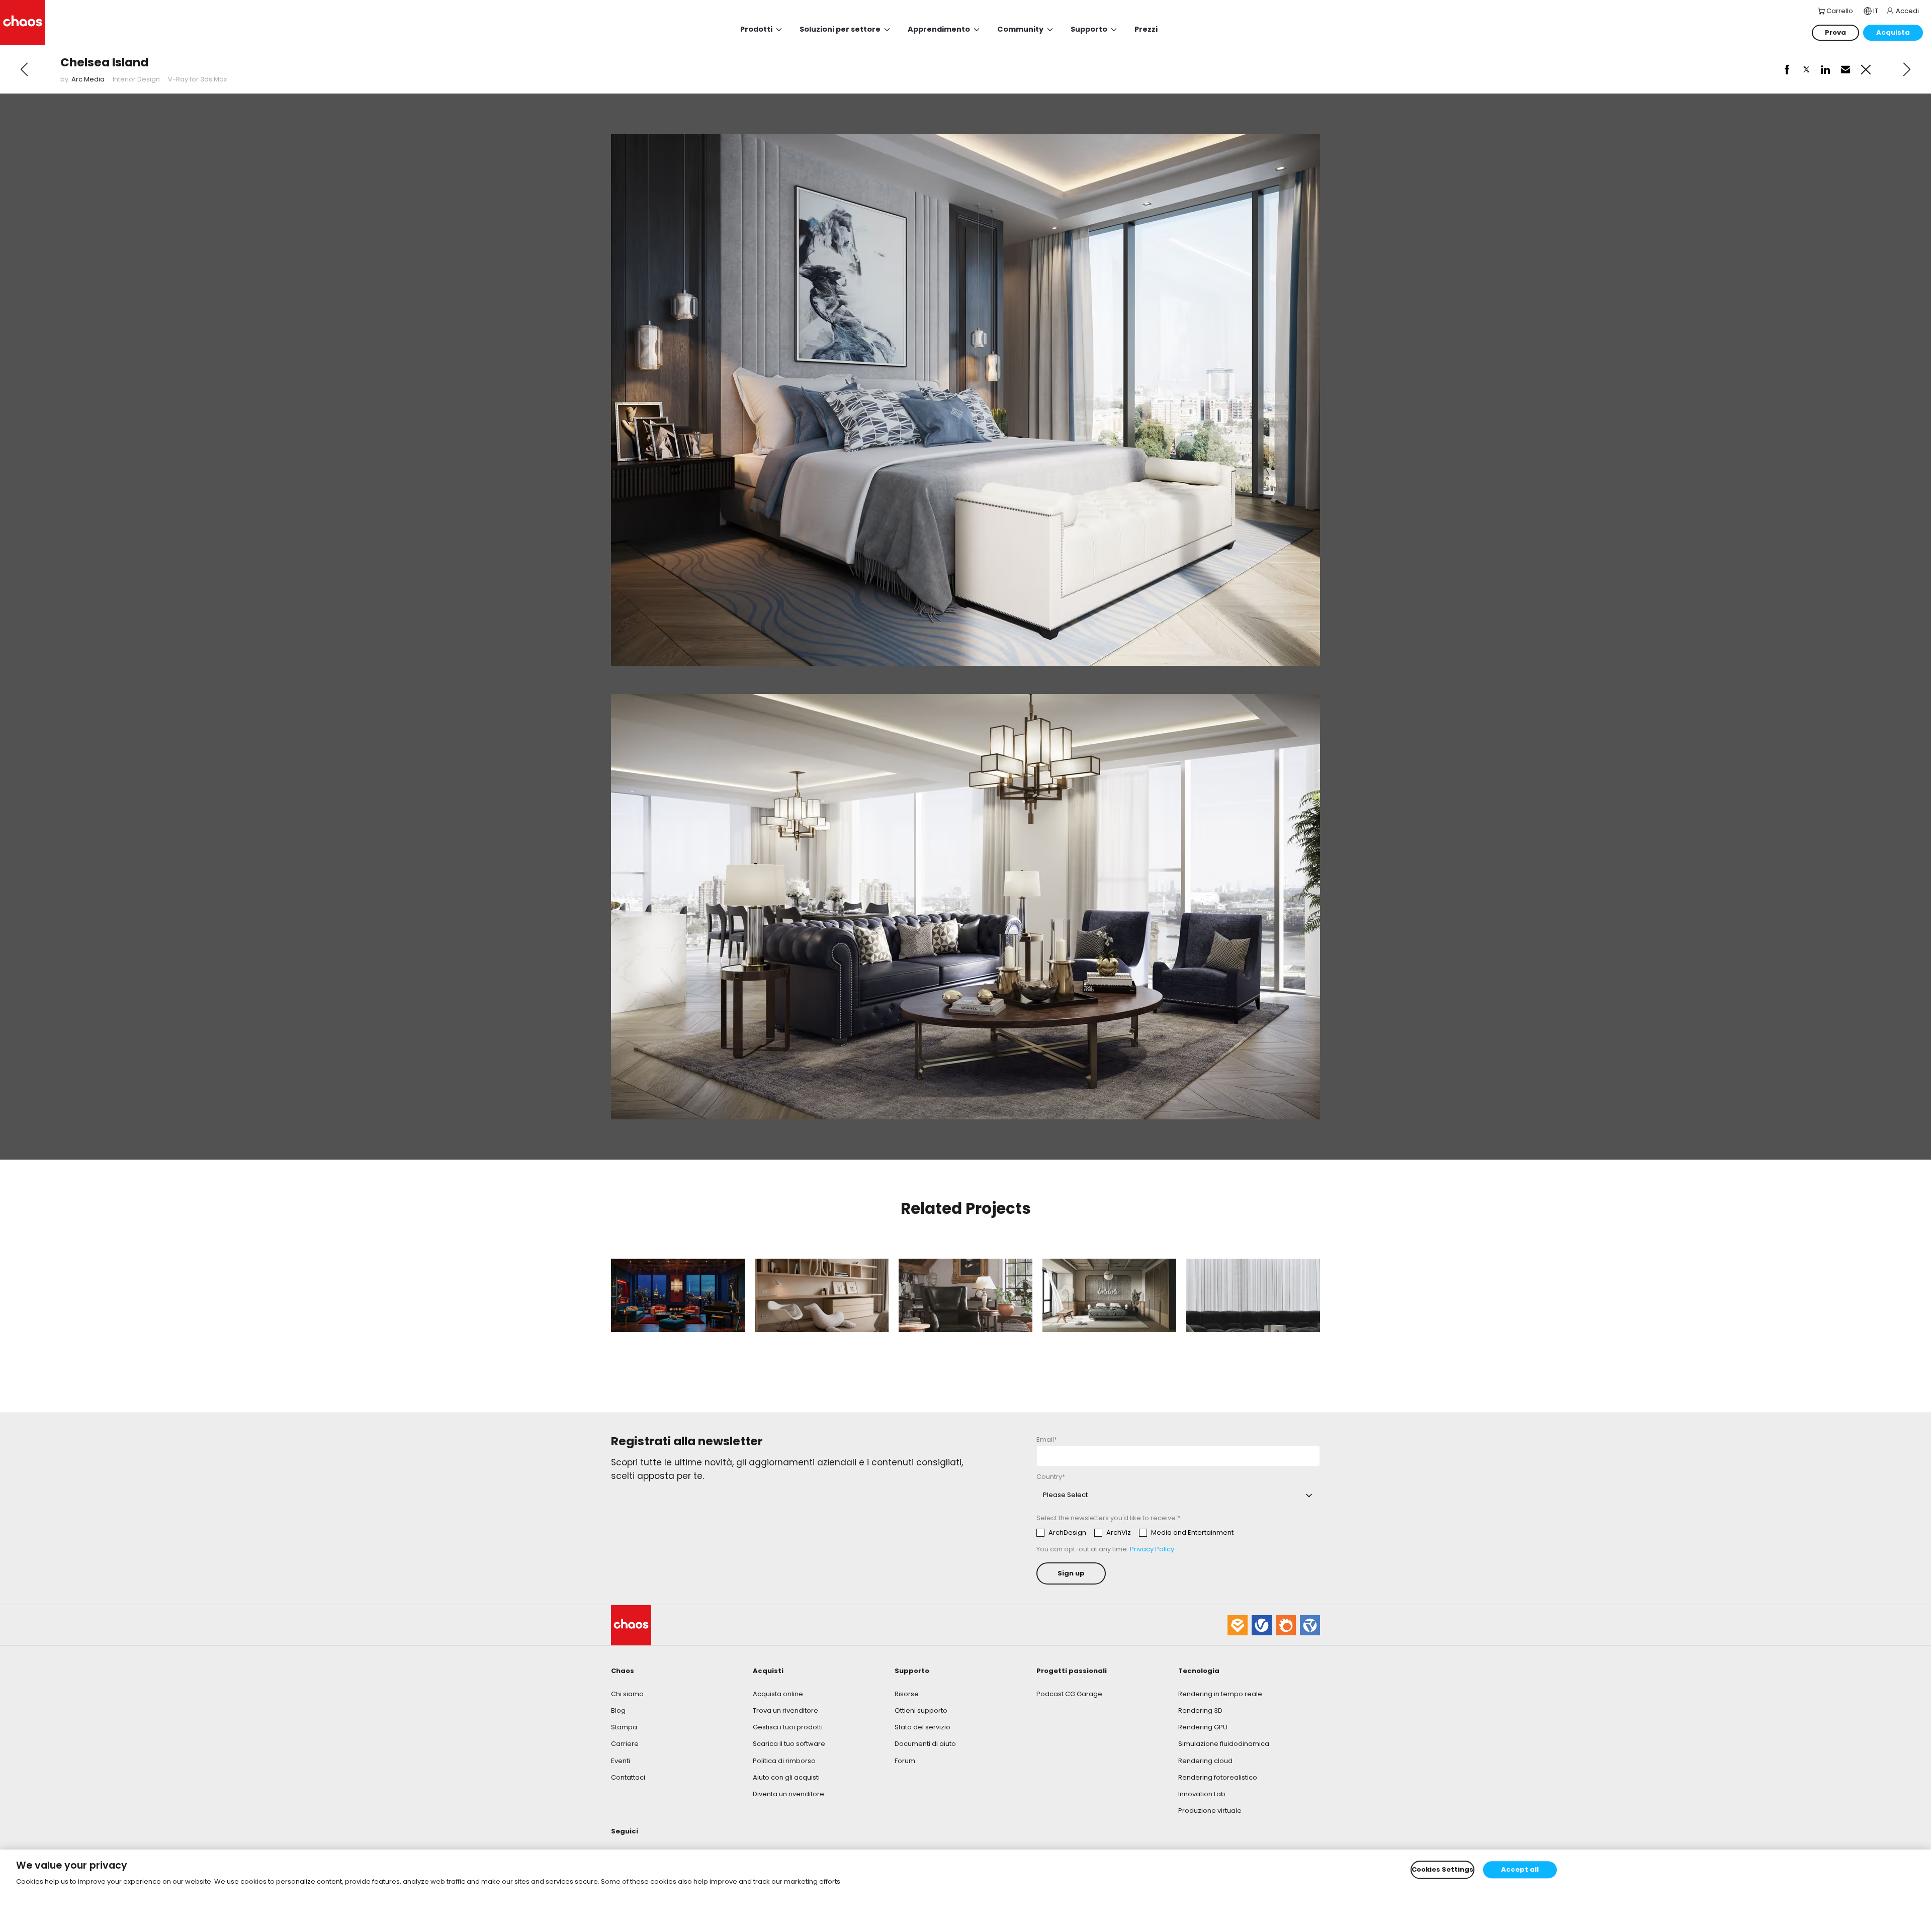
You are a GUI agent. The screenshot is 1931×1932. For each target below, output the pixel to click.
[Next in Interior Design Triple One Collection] (1907, 69)
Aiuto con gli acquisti (786, 1777)
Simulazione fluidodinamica (1224, 1744)
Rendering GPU (1203, 1727)
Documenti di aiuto (925, 1744)
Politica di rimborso (784, 1761)
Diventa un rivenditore (788, 1794)
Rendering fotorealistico (1218, 1777)
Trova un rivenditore (785, 1710)
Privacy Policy (1152, 1549)
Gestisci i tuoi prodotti (788, 1727)
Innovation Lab (1202, 1794)
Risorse (907, 1694)
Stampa (624, 1727)
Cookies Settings (1442, 1869)
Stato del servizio (923, 1727)
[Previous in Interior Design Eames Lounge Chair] (24, 69)
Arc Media (88, 79)
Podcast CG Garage (1069, 1694)
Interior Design (136, 79)
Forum (905, 1761)
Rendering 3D (1200, 1710)
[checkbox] (1135, 1533)
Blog (618, 1710)
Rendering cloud (1205, 1761)
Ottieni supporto (921, 1710)
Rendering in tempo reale (1220, 1694)
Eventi (621, 1761)
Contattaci (628, 1777)
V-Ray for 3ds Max (197, 79)
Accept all (1520, 1869)
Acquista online (778, 1694)
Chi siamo (627, 1694)
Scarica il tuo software (789, 1744)
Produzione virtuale (1210, 1811)
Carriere (625, 1744)
